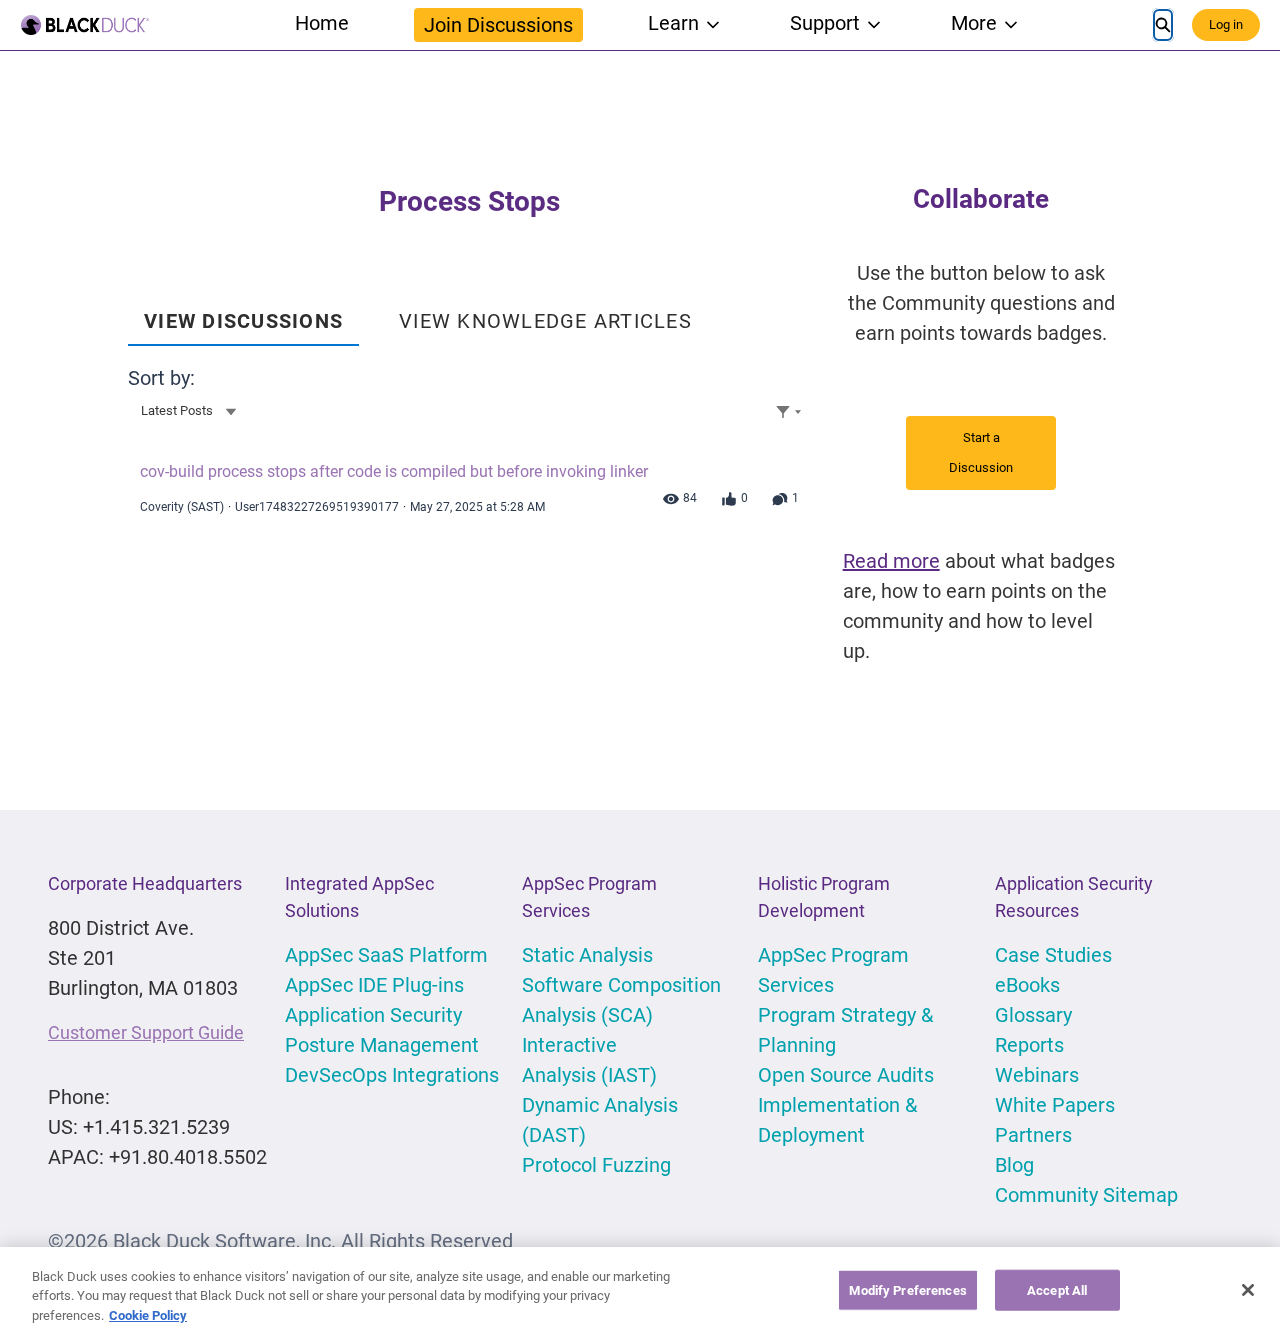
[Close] (1248, 1290)
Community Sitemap (1086, 1195)
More (974, 23)
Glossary (1033, 1015)
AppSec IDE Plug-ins (374, 985)
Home (322, 23)
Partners (1033, 1135)
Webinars (1037, 1075)
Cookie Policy (148, 1315)
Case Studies (1053, 955)
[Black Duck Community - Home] (85, 25)
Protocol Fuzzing (596, 1165)
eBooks (1027, 985)
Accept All (1057, 1289)
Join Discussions (498, 25)
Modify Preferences (907, 1289)
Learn (673, 23)
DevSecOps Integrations (392, 1075)
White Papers (1055, 1105)
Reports (1029, 1045)
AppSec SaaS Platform (386, 955)
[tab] (243, 314)
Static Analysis (587, 955)
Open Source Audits (846, 1075)
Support (825, 23)
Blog (1014, 1165)
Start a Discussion (981, 452)
